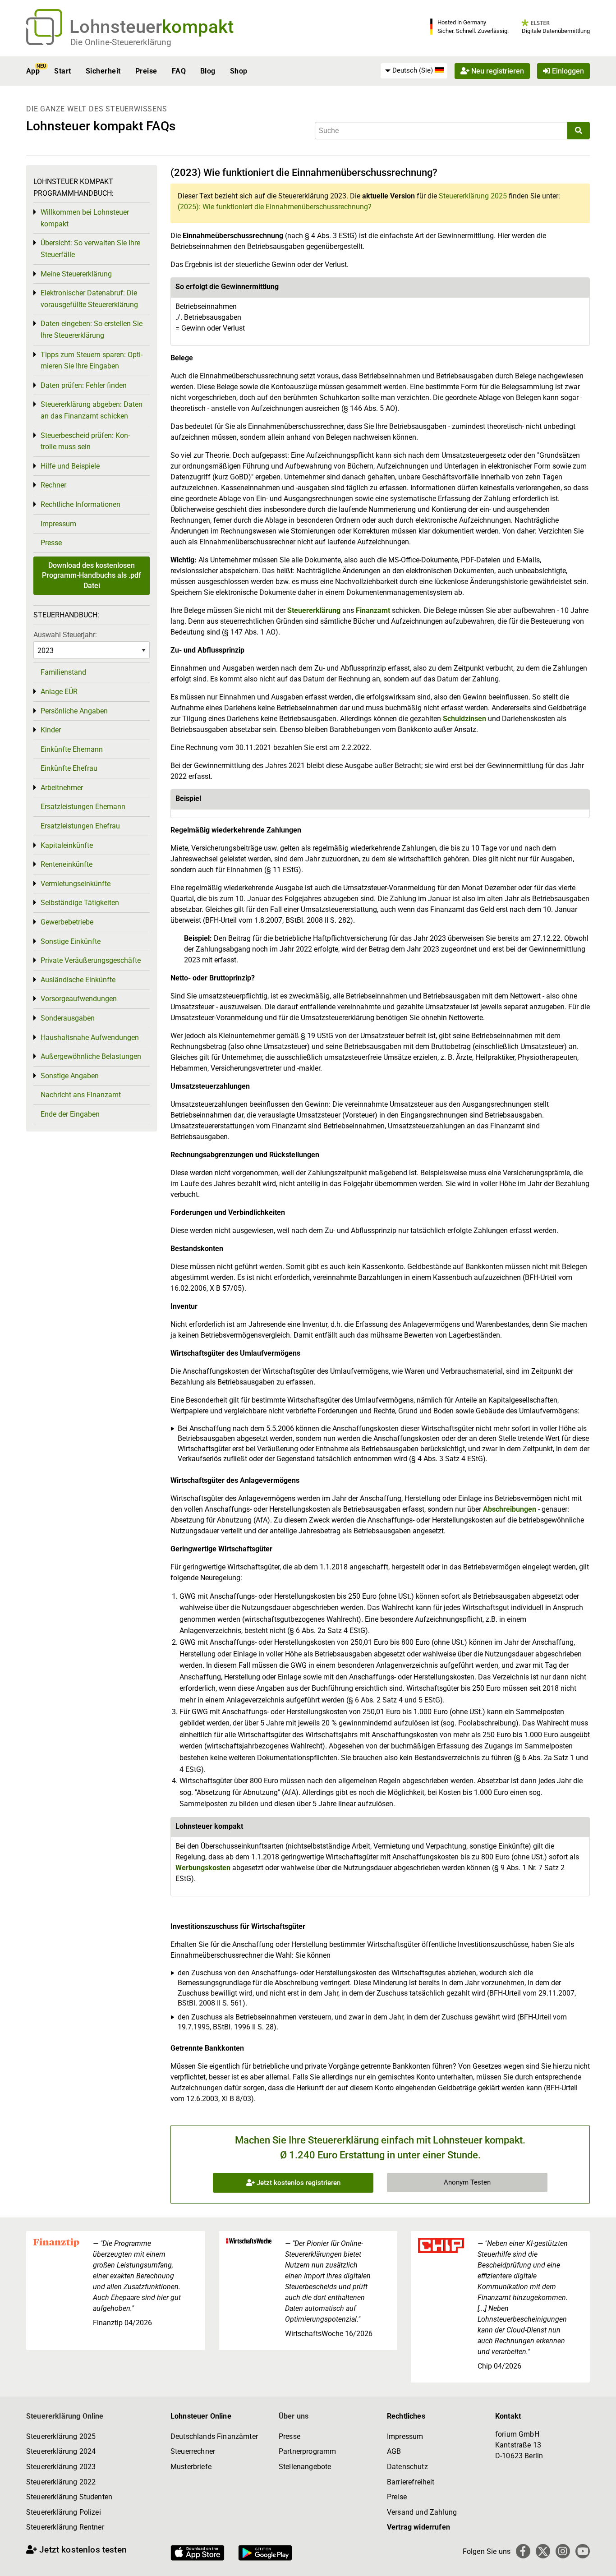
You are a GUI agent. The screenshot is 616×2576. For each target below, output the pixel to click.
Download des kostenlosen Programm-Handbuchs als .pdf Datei (92, 575)
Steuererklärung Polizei (64, 2512)
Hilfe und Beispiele (70, 466)
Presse (51, 543)
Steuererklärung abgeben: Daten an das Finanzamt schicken (92, 410)
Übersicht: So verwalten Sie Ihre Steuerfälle (90, 249)
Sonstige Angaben (70, 1076)
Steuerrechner (193, 2451)
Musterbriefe (191, 2467)
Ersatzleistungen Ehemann (83, 807)
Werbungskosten (203, 1868)
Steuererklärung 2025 (473, 196)
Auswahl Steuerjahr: (65, 635)
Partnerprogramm (307, 2451)
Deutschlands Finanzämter (214, 2436)
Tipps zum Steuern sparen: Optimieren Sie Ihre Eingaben (92, 361)
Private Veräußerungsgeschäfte (91, 960)
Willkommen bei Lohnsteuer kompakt (85, 218)
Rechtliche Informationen (80, 504)
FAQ (179, 71)
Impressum (58, 524)
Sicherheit (103, 71)
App (33, 71)
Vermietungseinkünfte (76, 884)
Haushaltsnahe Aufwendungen (90, 1037)
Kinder (51, 730)
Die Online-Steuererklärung (121, 42)
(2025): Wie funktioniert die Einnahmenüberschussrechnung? (275, 207)
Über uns (294, 2416)
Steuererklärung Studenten (69, 2497)
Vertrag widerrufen (418, 2527)
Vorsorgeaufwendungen (79, 999)
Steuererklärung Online (65, 2416)
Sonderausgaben (68, 1018)
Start (62, 71)
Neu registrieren (497, 71)
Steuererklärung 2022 (61, 2482)
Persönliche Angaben (74, 711)
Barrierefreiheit (411, 2482)
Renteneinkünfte (67, 864)
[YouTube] (583, 2551)
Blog (208, 71)
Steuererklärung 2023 (61, 2467)
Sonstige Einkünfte (71, 941)
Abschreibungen (510, 1509)
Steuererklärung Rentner (65, 2527)
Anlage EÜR (59, 692)
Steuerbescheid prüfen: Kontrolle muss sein (85, 441)
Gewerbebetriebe (67, 922)
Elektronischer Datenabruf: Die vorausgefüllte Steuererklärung (89, 299)
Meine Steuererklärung (76, 274)
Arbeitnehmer (62, 788)
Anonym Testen (467, 2182)
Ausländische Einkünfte (78, 980)
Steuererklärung (314, 610)
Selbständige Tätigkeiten (80, 903)
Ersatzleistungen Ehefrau (80, 826)
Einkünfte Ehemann (72, 749)
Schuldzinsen (464, 719)
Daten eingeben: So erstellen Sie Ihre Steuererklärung (92, 329)
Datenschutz (407, 2467)
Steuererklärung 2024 (61, 2451)
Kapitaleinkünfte (67, 845)
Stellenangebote (305, 2467)
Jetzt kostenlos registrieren (298, 2183)
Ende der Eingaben (70, 1114)
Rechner (53, 485)
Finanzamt (373, 610)
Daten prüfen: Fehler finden (84, 385)
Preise (146, 71)
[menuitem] (414, 71)
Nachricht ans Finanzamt (81, 1095)
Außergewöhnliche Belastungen (91, 1056)
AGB (394, 2451)
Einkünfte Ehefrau (69, 768)
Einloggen (567, 71)
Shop (239, 71)
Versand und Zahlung (422, 2512)
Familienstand (63, 672)
